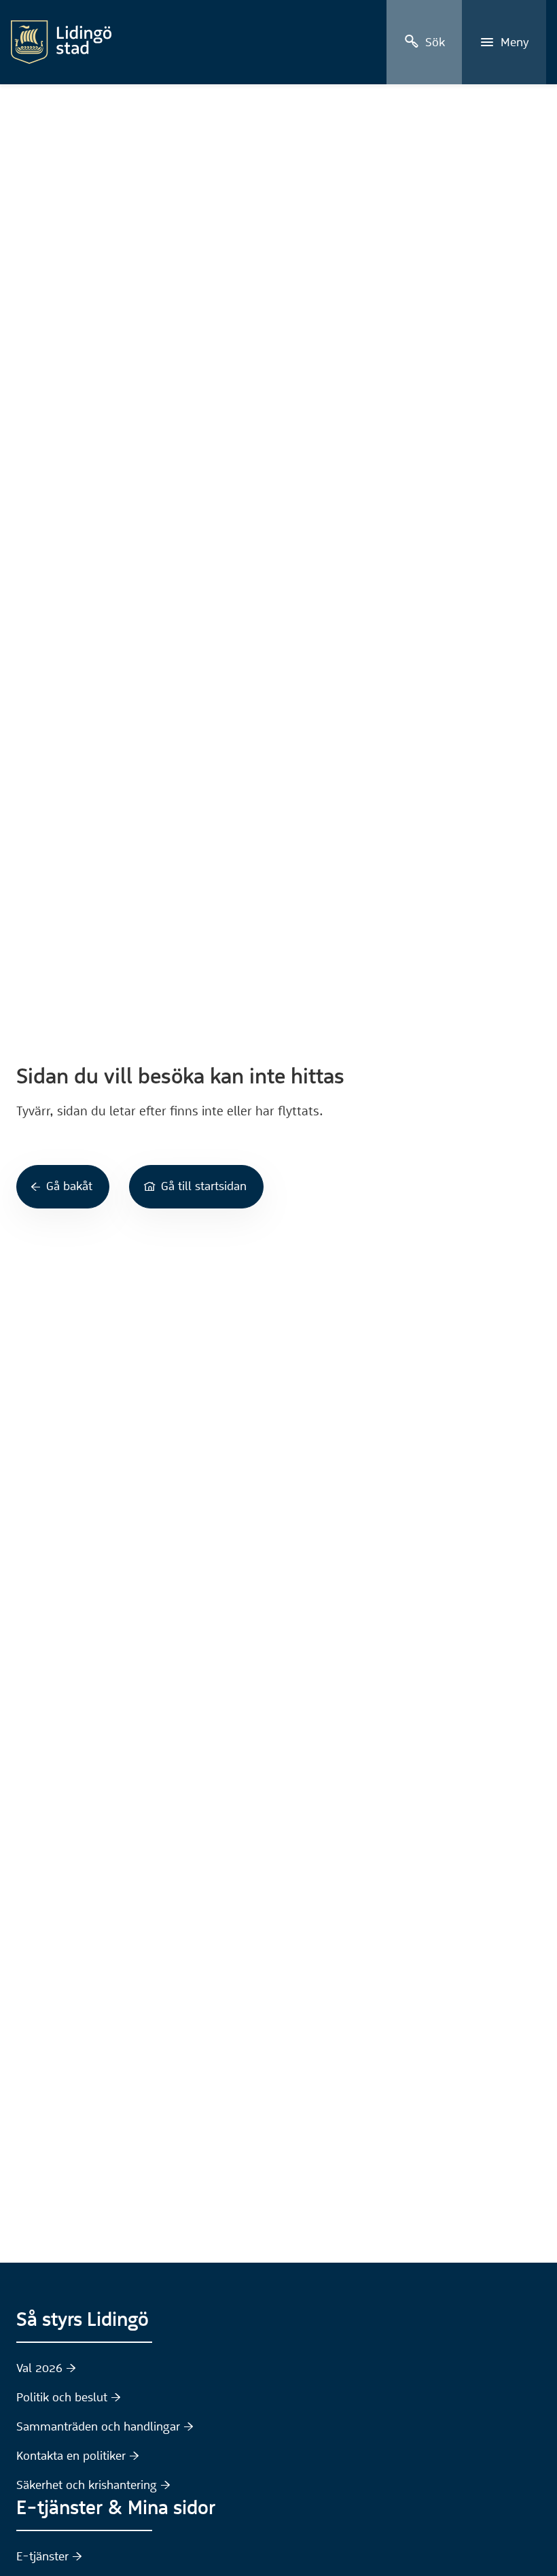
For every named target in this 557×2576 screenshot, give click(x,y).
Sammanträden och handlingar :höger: (105, 2426)
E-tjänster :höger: (49, 2556)
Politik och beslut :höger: (69, 2397)
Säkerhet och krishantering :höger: (93, 2485)
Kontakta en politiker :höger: (78, 2456)
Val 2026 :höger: (46, 2368)
